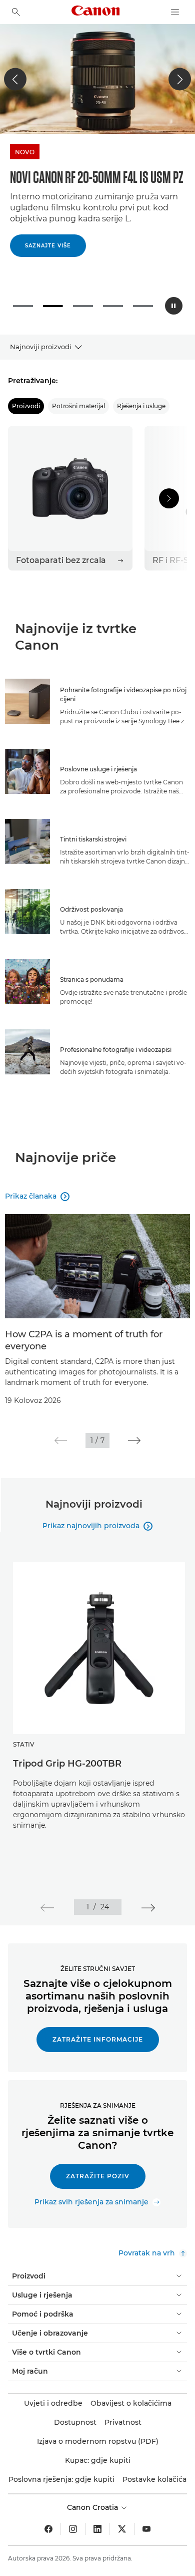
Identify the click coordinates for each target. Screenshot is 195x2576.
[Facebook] (48, 2520)
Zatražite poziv (98, 2167)
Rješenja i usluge (141, 397)
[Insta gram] (73, 2520)
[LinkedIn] (97, 2520)
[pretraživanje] (16, 12)
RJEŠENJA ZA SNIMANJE (98, 2096)
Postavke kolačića (154, 2470)
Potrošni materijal (78, 397)
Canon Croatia (93, 2498)
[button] (15, 79)
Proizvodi (26, 397)
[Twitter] (122, 2520)
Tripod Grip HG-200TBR (67, 1755)
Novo (67, 152)
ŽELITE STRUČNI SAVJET (98, 1960)
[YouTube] (146, 2520)
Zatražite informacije (98, 2030)
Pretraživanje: (33, 372)
